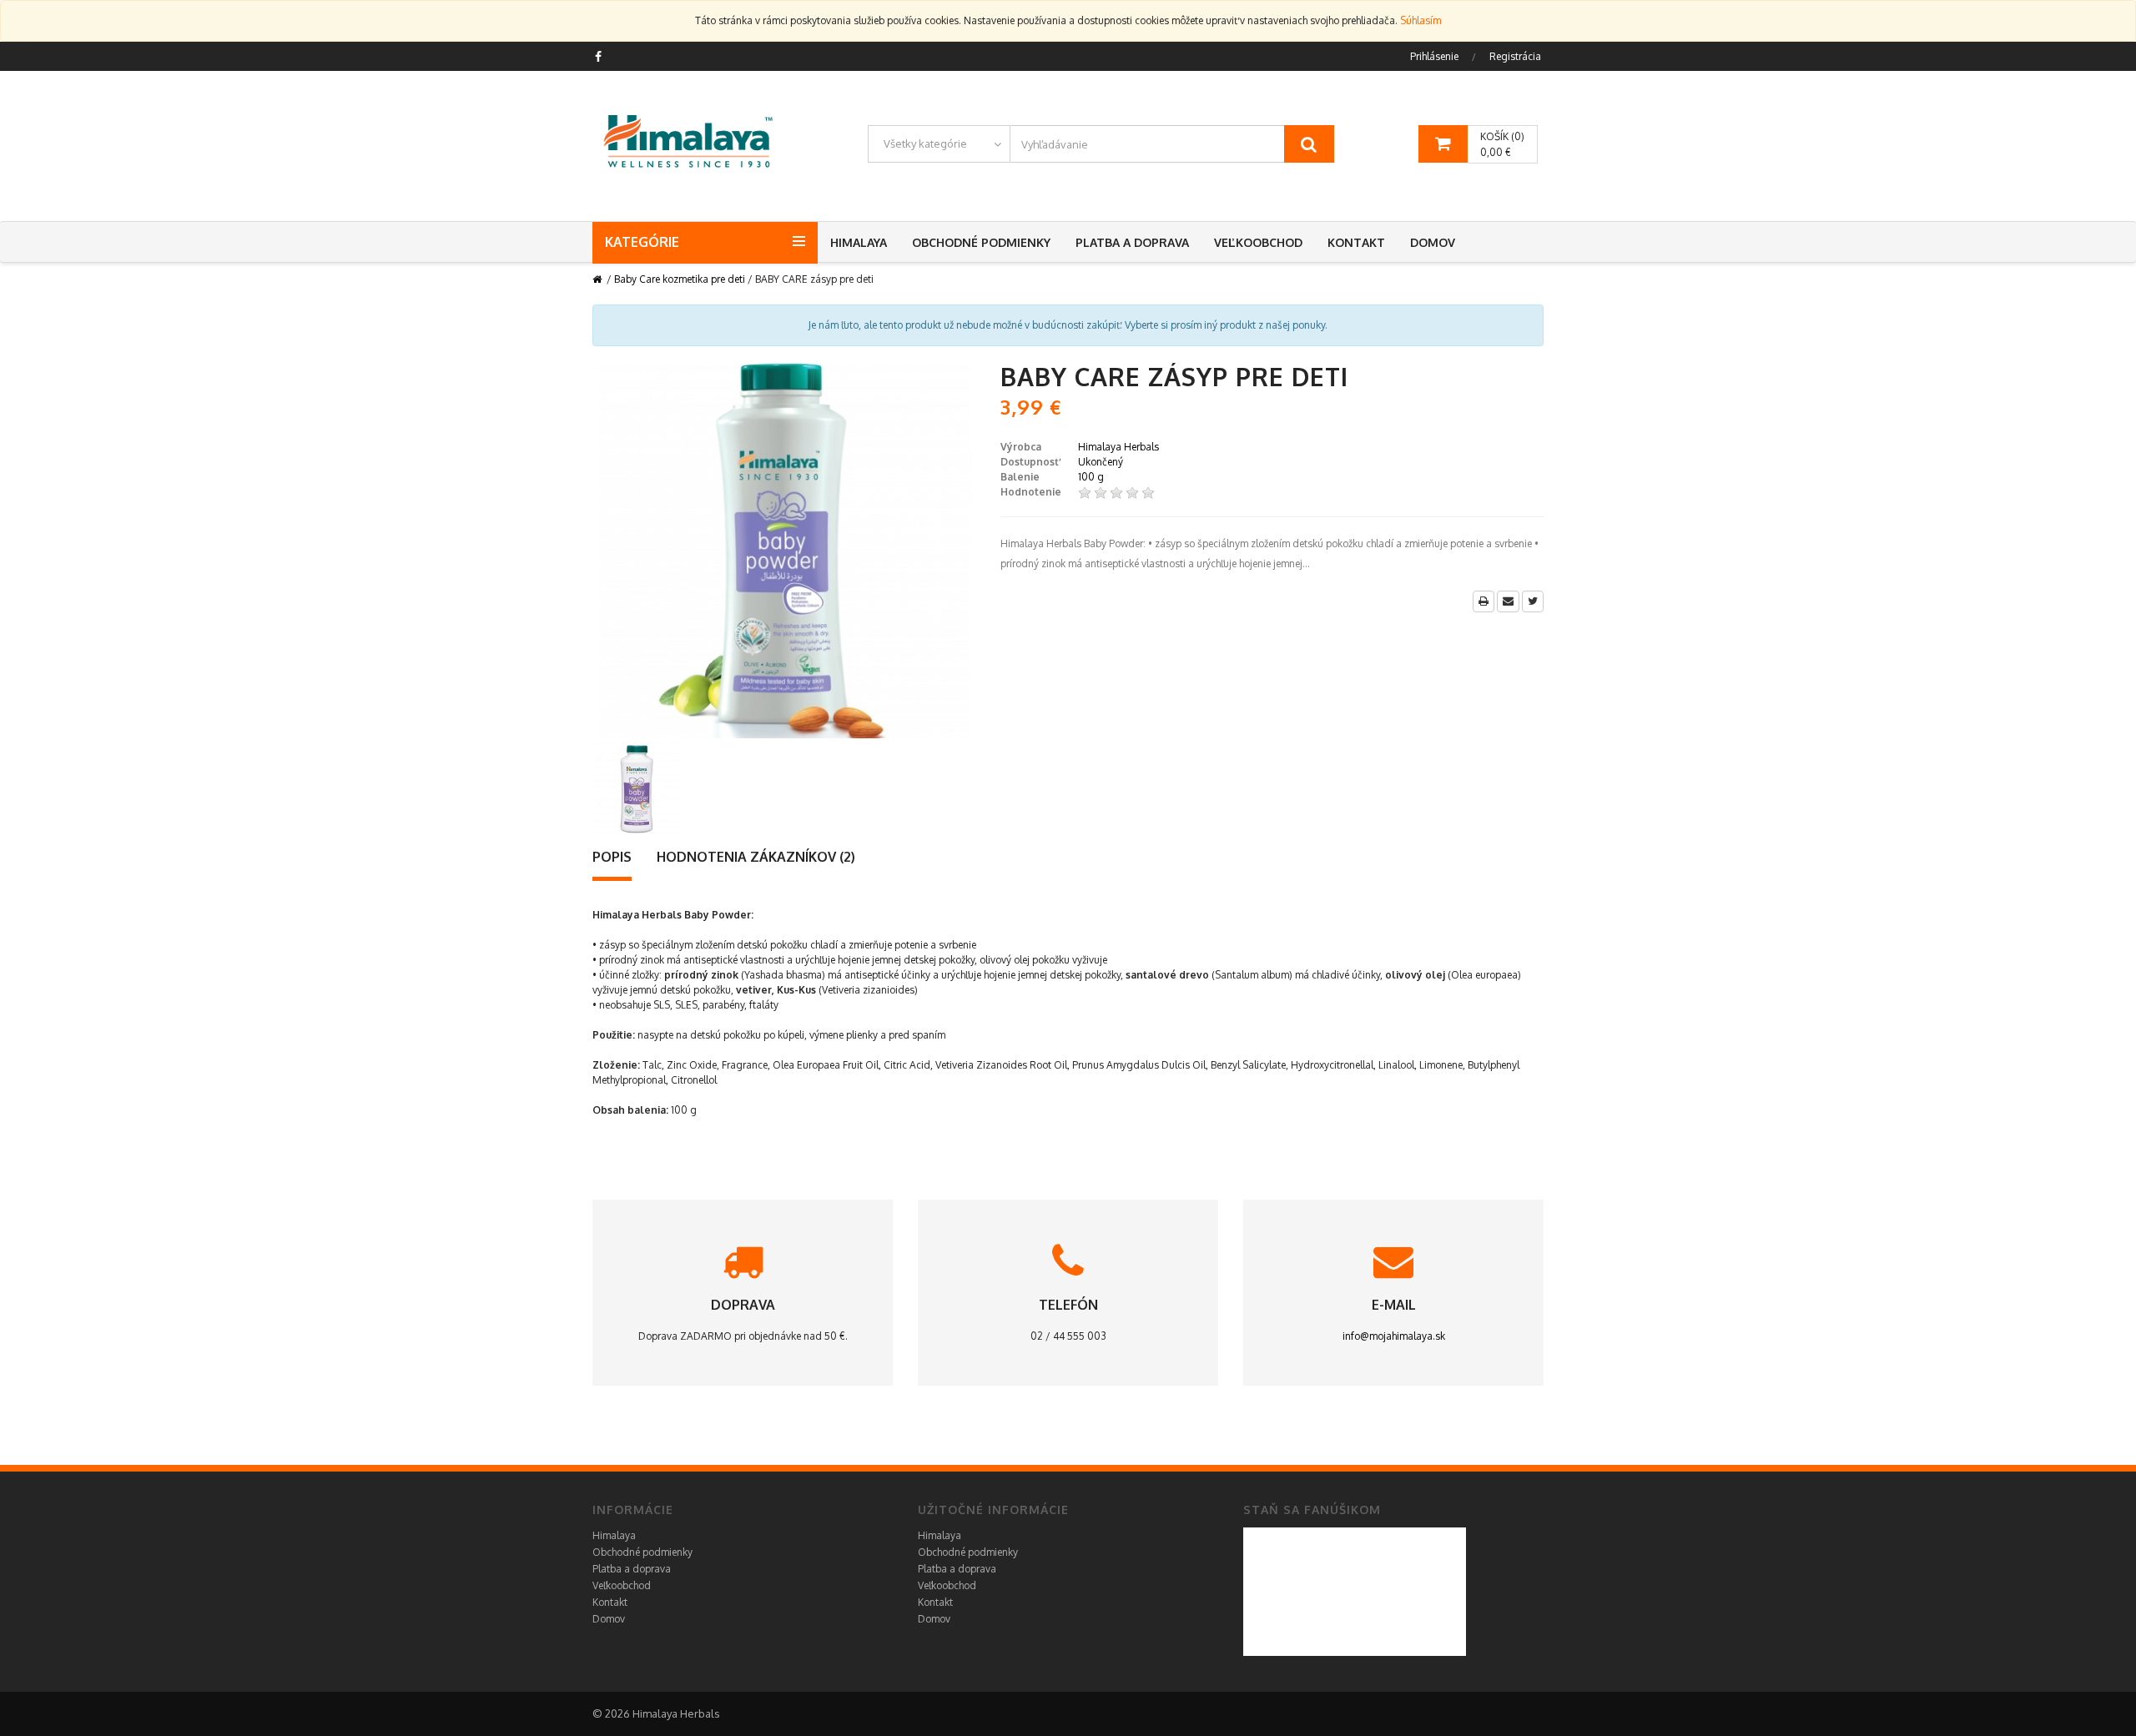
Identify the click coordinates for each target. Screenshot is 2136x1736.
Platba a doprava (1132, 242)
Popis (612, 857)
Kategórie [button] (642, 242)
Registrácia (1515, 56)
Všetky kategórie (925, 143)
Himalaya (859, 242)
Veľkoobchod (1258, 242)
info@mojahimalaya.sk (1394, 1336)
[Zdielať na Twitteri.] (1533, 601)
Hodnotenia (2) (756, 857)
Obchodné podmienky (981, 242)
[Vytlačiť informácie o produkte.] (1484, 601)
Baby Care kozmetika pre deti (680, 279)
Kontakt (1356, 242)
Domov (1433, 242)
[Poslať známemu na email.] (1508, 601)
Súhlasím (1421, 20)
